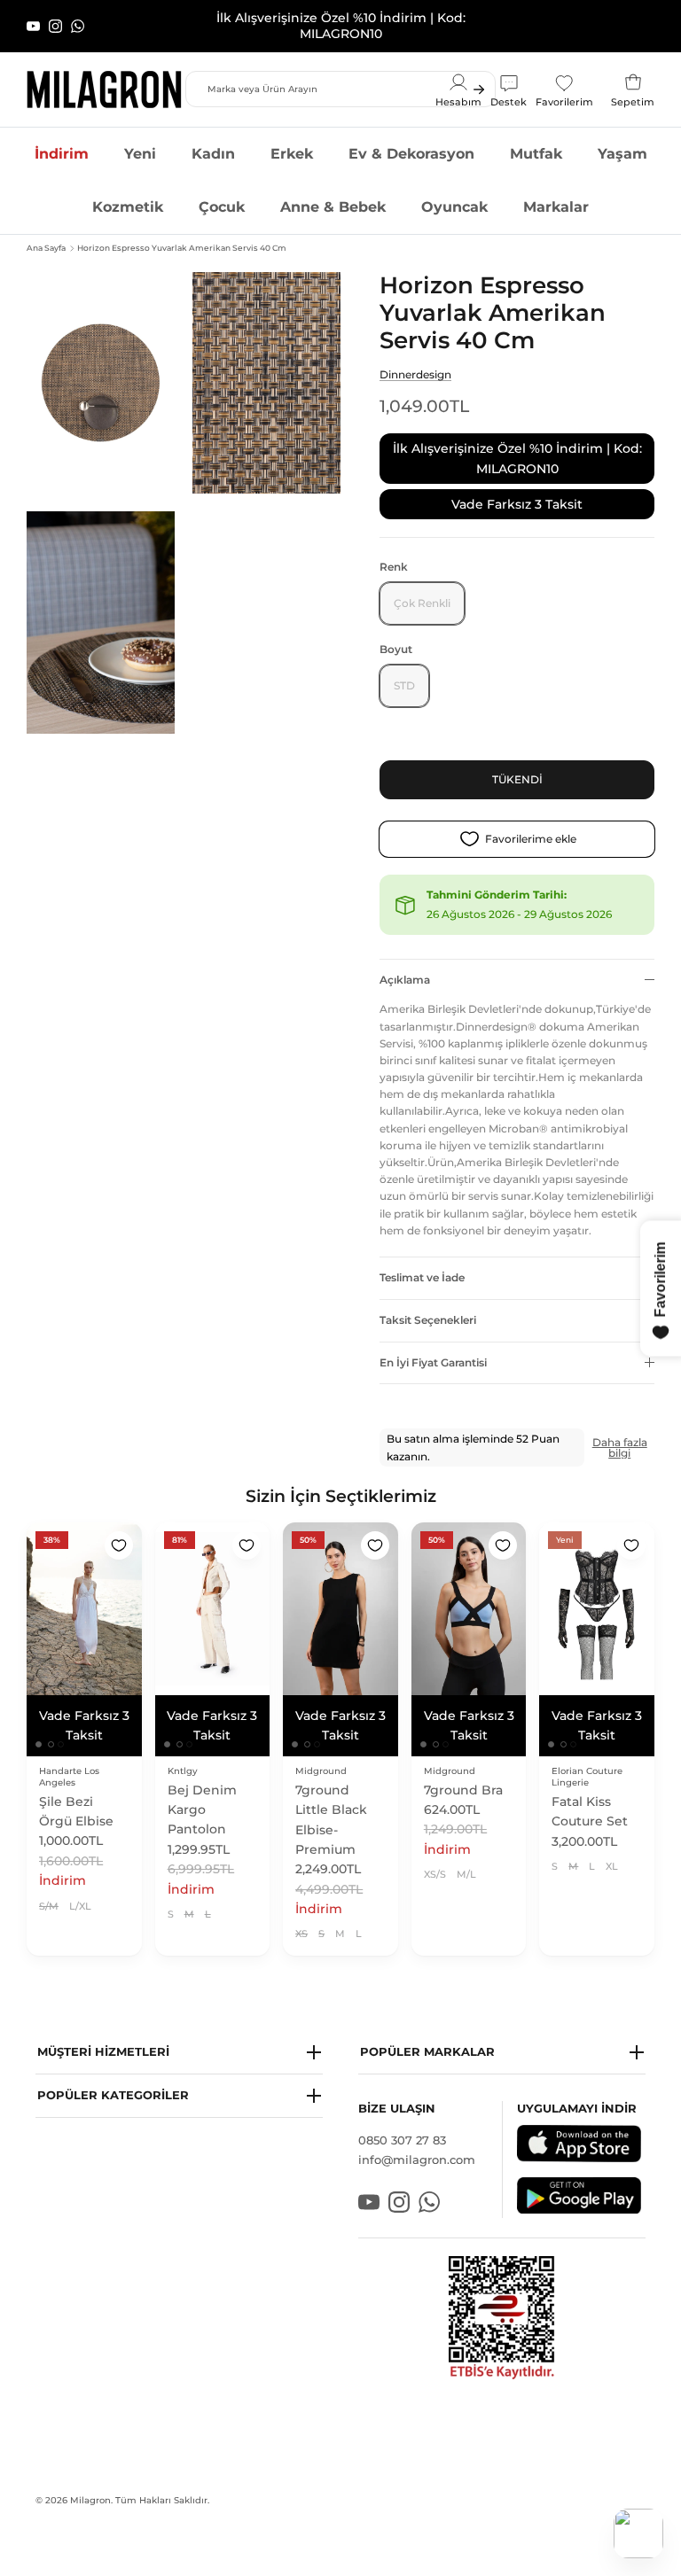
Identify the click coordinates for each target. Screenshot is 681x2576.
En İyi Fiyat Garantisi (433, 1347)
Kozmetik (128, 192)
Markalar (556, 192)
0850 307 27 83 (402, 2125)
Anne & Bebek (333, 192)
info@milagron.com (417, 2145)
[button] (179, 2038)
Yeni (140, 139)
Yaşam (622, 139)
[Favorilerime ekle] (119, 1531)
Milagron (90, 2485)
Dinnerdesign (415, 359)
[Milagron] (104, 74)
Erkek (292, 139)
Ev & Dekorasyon (411, 139)
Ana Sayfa (46, 233)
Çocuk (222, 192)
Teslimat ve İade (422, 1262)
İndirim (62, 139)
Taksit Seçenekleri (428, 1305)
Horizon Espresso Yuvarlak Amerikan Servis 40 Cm (182, 233)
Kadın (213, 139)
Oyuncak (454, 192)
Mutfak (536, 139)
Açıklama (405, 965)
